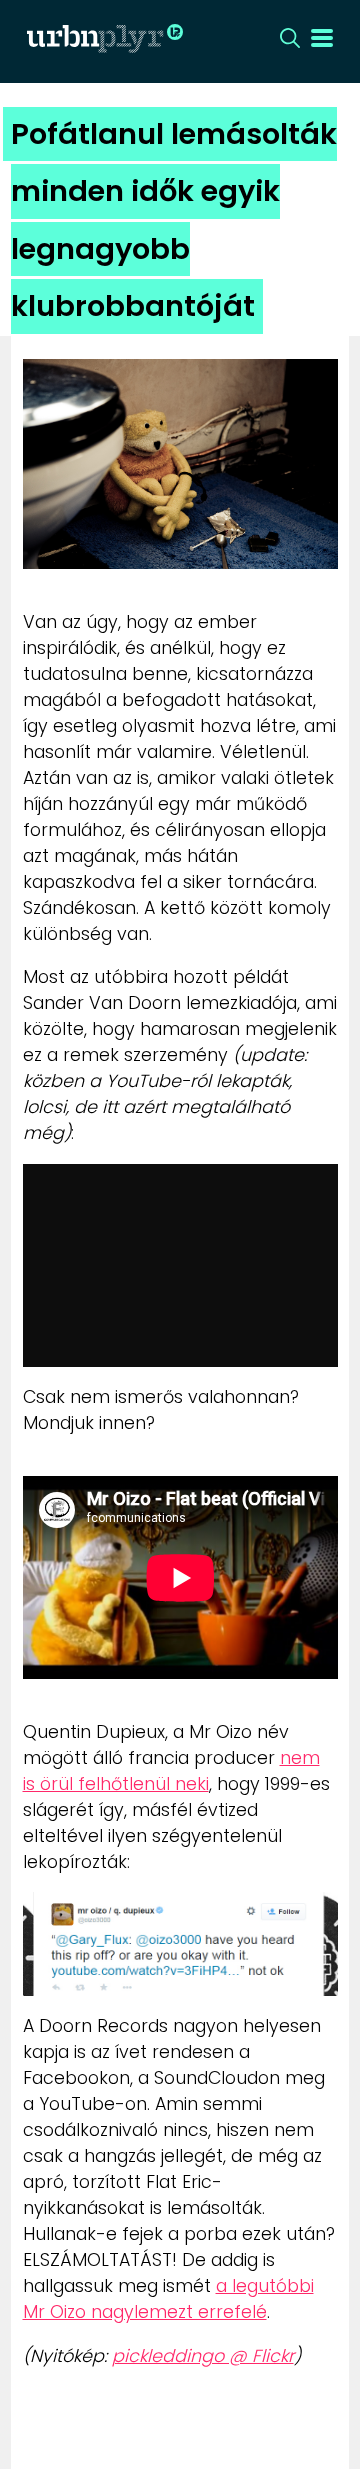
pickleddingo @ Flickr (203, 2356)
